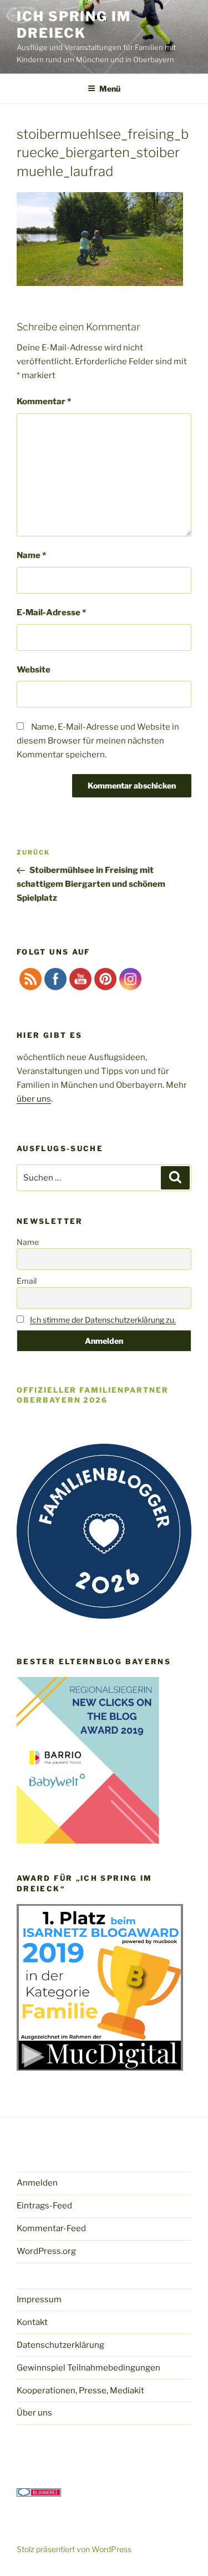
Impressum (39, 2299)
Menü (110, 89)
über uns (34, 1099)
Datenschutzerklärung (60, 2345)
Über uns (34, 2413)
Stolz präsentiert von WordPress (74, 2549)
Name (31, 555)
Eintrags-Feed (44, 2206)
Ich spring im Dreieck (74, 25)
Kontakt (32, 2322)
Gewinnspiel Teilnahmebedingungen (88, 2368)
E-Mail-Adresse (51, 612)
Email (27, 1281)
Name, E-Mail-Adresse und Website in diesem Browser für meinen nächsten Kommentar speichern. (98, 741)
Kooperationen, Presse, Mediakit (80, 2391)
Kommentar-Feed (51, 2228)
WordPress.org (46, 2251)
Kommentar (44, 401)
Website (34, 670)
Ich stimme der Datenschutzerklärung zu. (103, 1320)
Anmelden (37, 2183)
